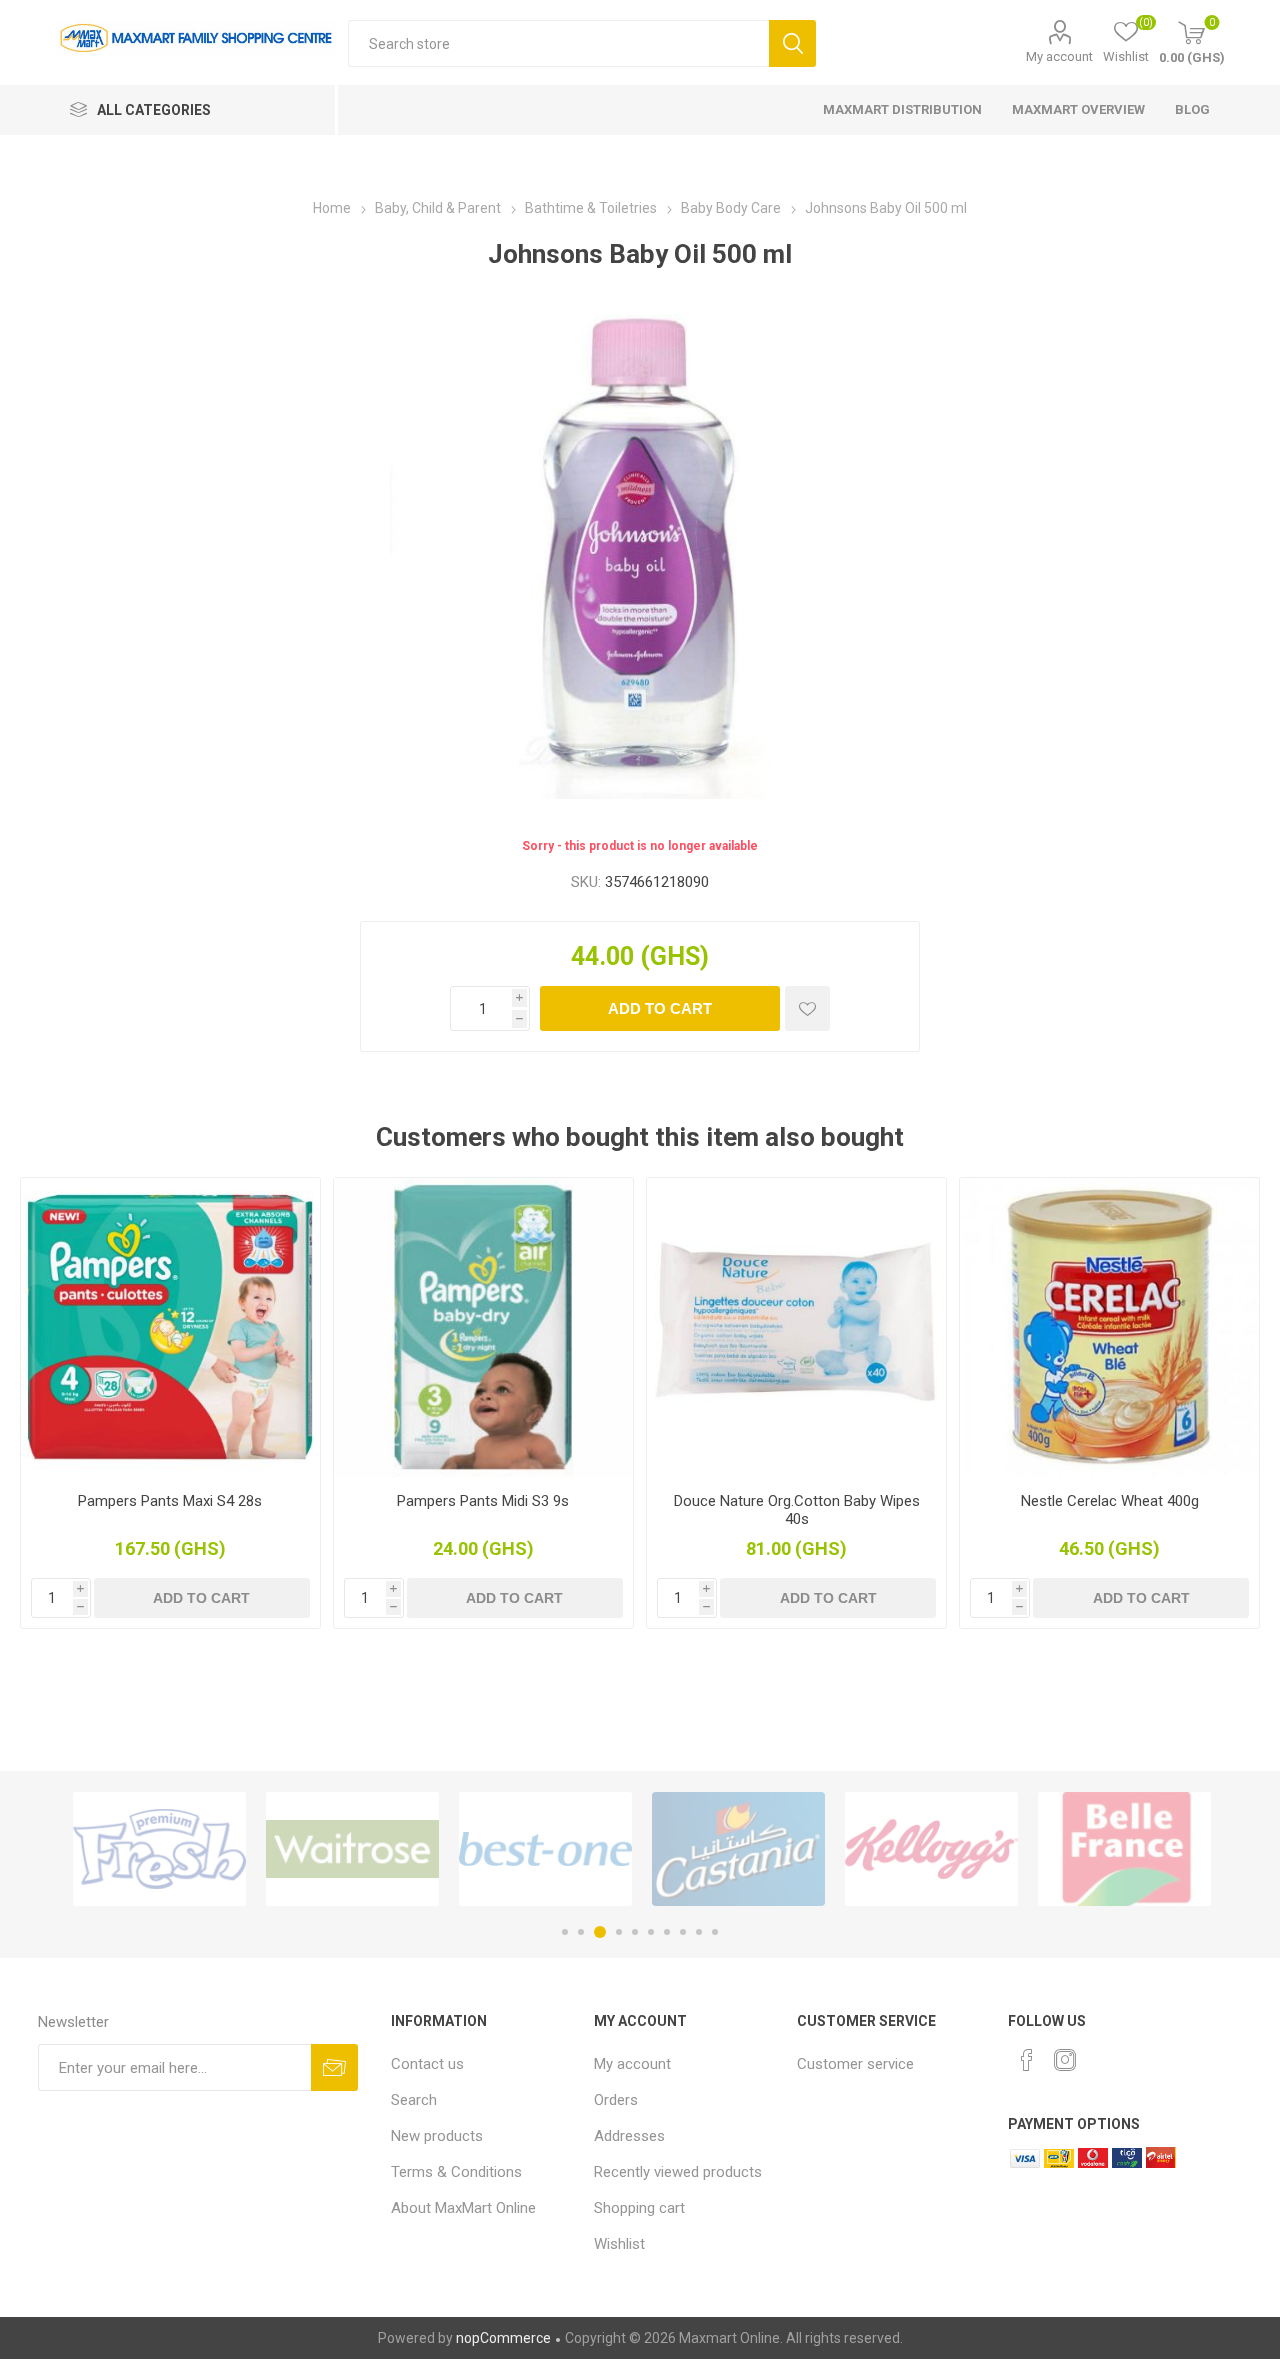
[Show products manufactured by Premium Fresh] (159, 1849)
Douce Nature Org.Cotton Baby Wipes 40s (797, 1510)
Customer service (855, 2064)
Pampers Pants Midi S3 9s (483, 1501)
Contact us (427, 2064)
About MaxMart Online (463, 2208)
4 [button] (619, 1932)
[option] (159, 1849)
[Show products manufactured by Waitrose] (352, 1849)
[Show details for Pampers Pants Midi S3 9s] (483, 1327)
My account (1059, 56)
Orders (616, 2100)
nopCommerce (503, 2338)
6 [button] (651, 1932)
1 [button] (565, 1932)
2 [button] (581, 1932)
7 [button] (667, 1932)
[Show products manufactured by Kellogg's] (931, 1849)
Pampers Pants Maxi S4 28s (170, 1501)
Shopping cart (639, 2208)
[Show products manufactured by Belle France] (1124, 1849)
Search (792, 43)
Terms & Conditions (456, 2172)
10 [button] (715, 1932)
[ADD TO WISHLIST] (807, 1008)
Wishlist (619, 2244)
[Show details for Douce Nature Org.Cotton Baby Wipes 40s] (796, 1327)
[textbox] (558, 43)
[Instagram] (1065, 2060)
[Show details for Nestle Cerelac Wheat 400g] (1109, 1327)
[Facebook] (1027, 2060)
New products (437, 2136)
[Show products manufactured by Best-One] (545, 1849)
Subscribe (334, 2067)
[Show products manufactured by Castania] (738, 1849)
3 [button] (600, 1932)
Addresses (629, 2136)
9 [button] (699, 1932)
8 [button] (683, 1932)
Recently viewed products (678, 2172)
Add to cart (660, 1008)
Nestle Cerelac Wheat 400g (1110, 1501)
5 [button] (635, 1932)
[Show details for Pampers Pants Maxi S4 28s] (170, 1327)
